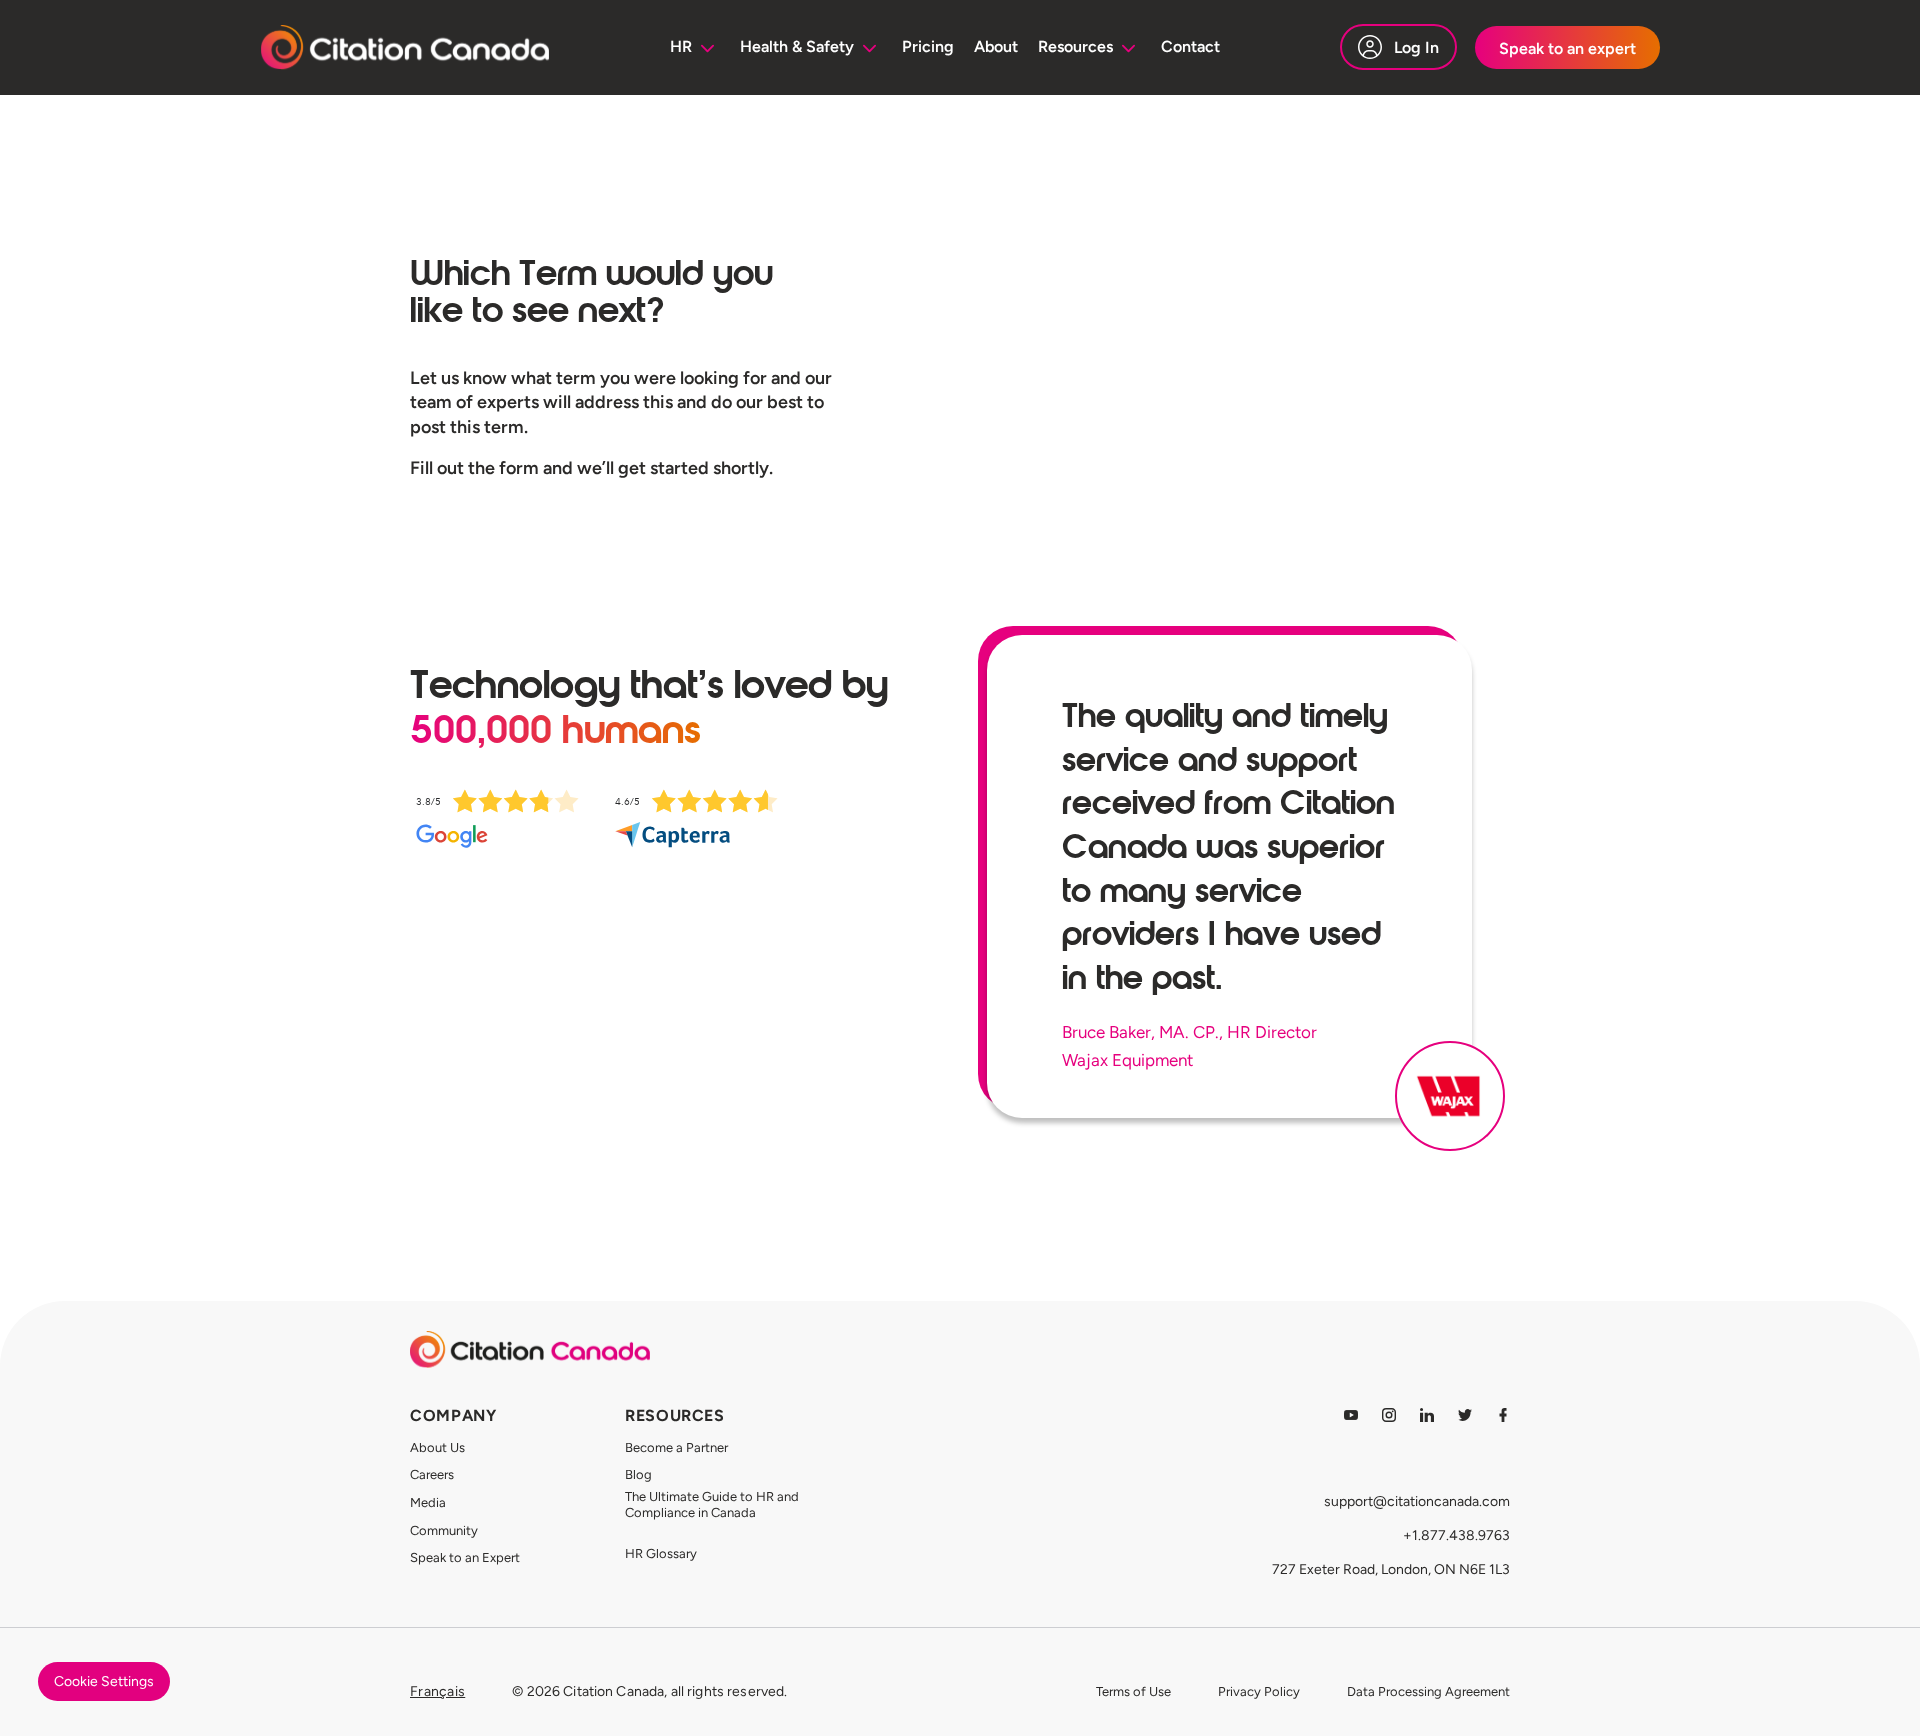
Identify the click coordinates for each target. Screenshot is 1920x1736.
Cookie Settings (104, 1681)
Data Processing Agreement (1428, 1691)
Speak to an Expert (465, 1557)
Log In (1416, 47)
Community (444, 1530)
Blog (638, 1474)
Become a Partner (676, 1447)
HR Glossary (661, 1553)
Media (428, 1502)
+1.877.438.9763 (1456, 1535)
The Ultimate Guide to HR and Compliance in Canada (712, 1504)
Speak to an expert (1567, 48)
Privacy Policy (1259, 1691)
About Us (437, 1447)
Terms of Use (1133, 1691)
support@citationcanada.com (1417, 1501)
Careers (432, 1474)
